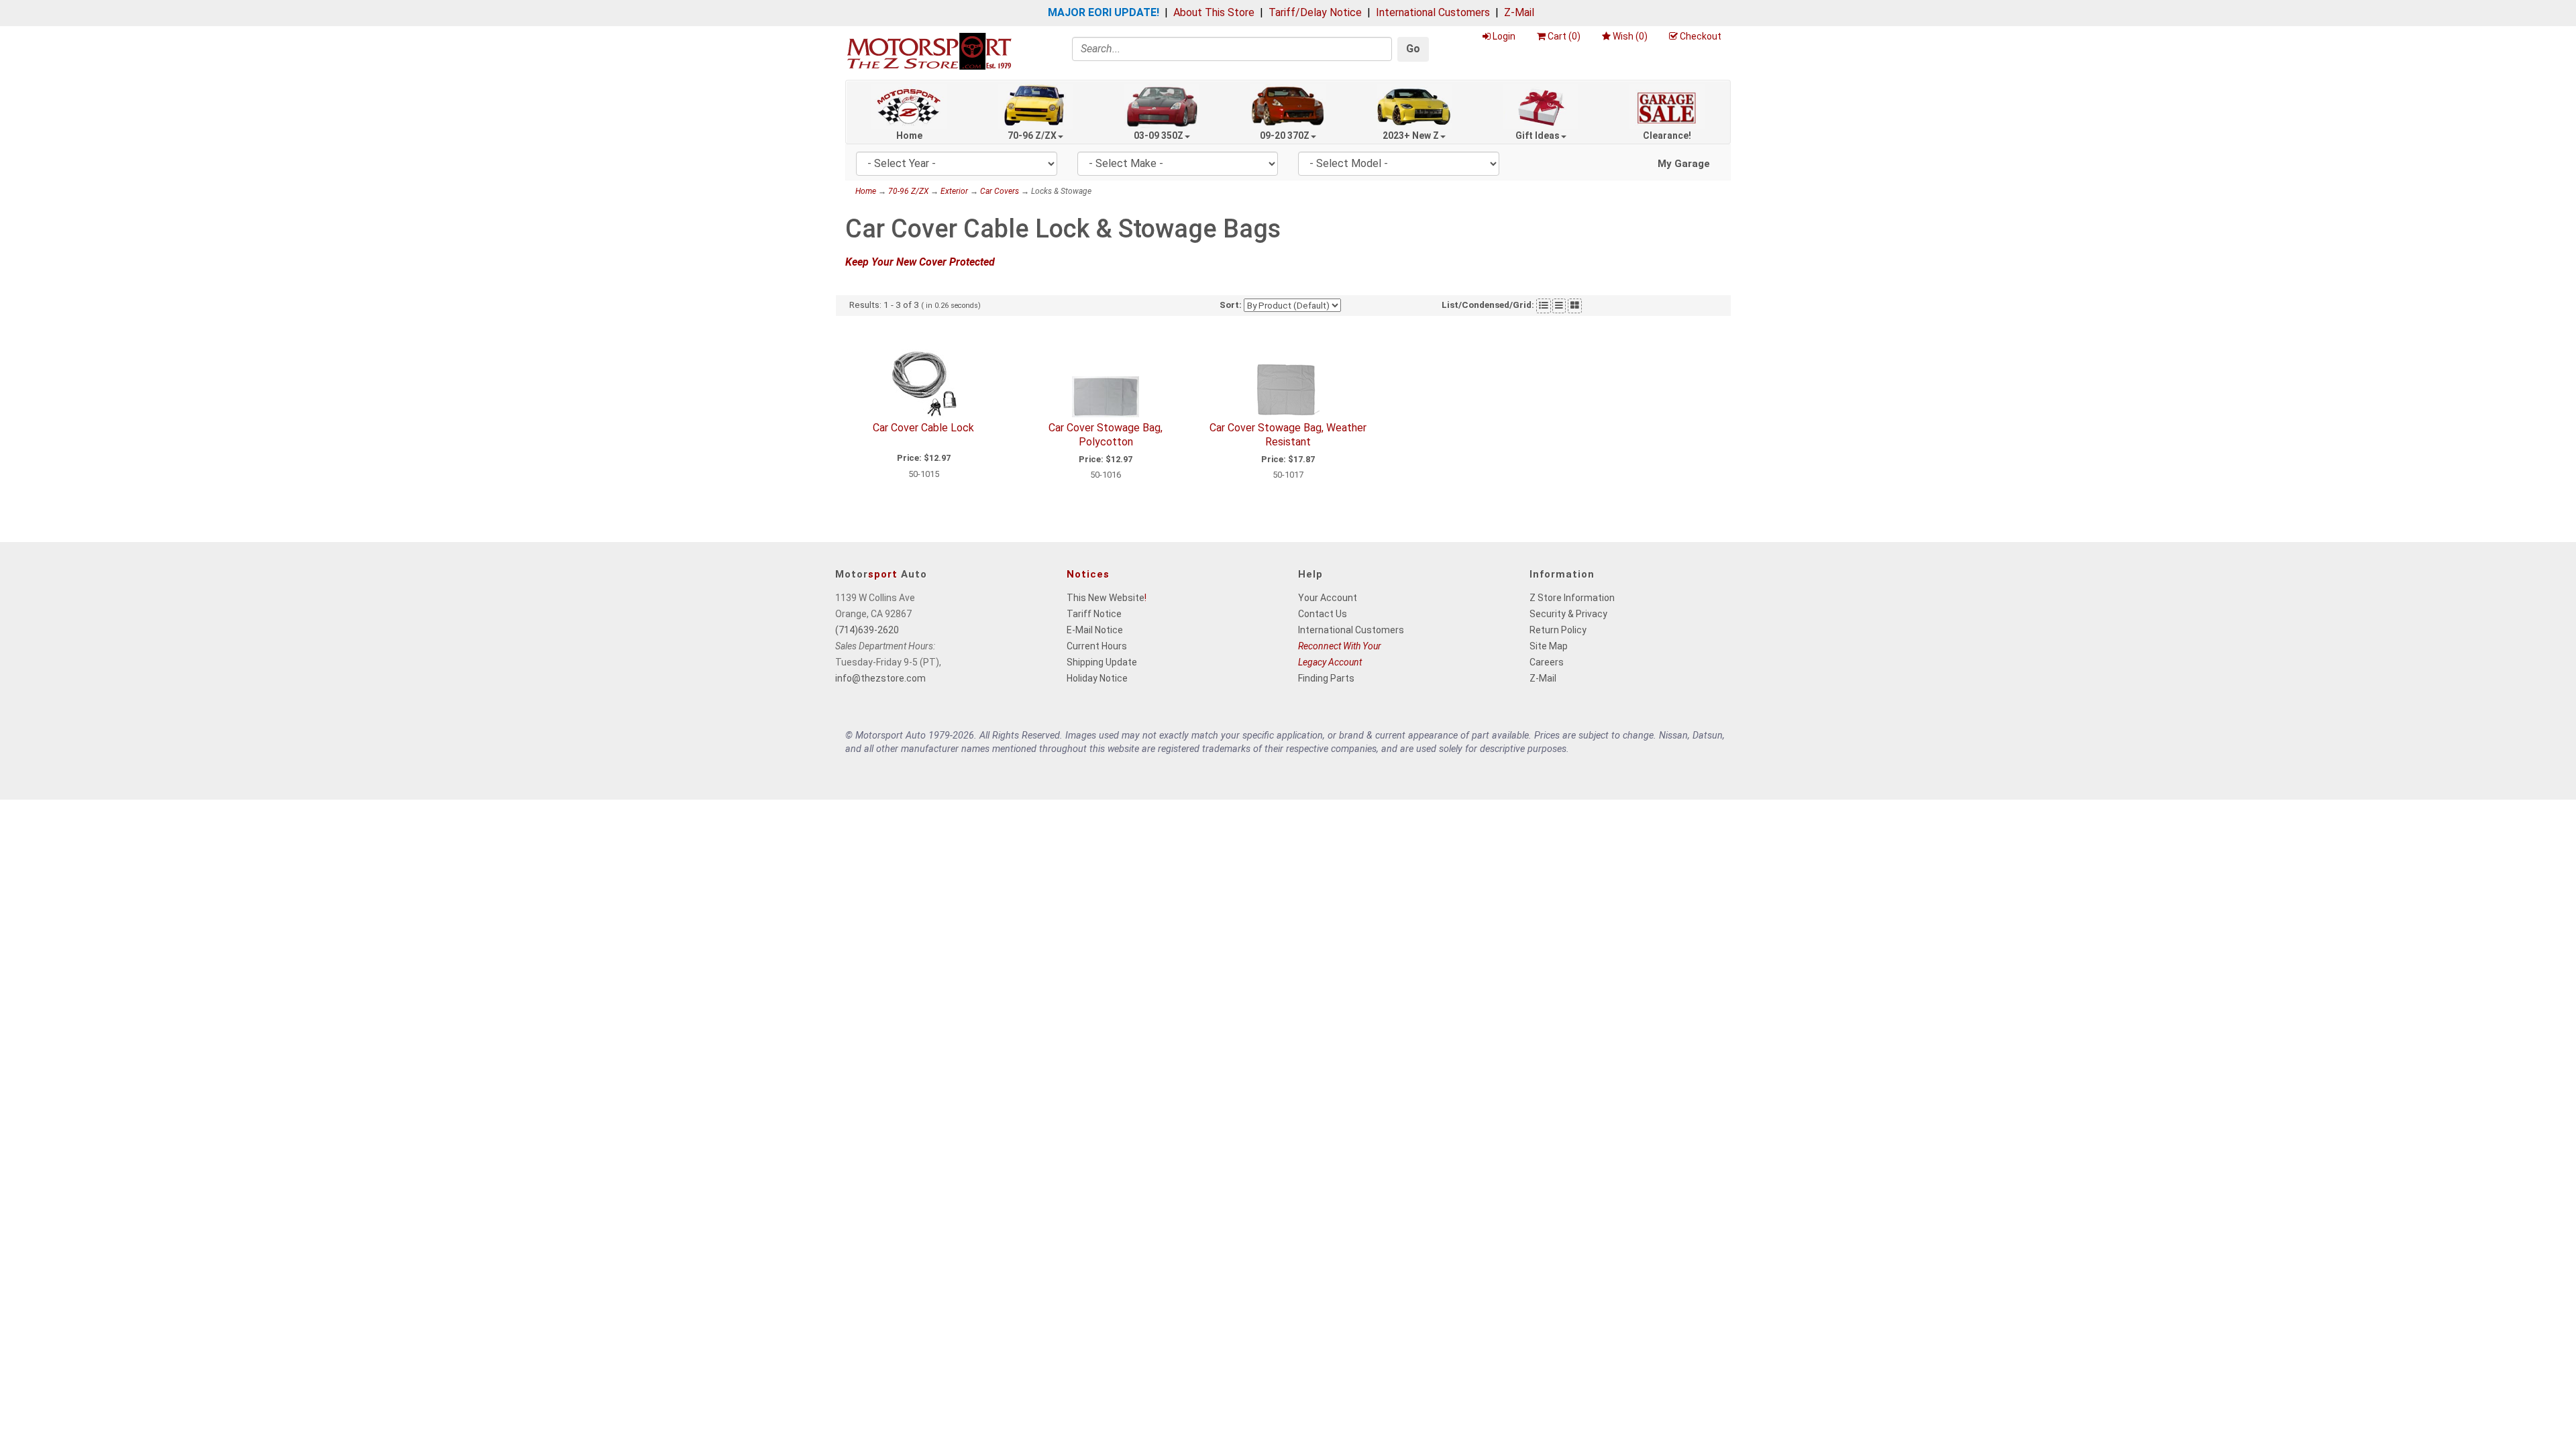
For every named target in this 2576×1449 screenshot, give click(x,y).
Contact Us (1323, 614)
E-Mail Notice (1095, 630)
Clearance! (1667, 136)
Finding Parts (1326, 678)
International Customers (1433, 12)
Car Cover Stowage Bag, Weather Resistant (1288, 435)
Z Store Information (1572, 598)
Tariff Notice (1094, 614)
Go (1413, 49)
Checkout (1701, 36)
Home (909, 136)
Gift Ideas (1538, 136)
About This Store (1214, 12)
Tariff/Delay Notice (1315, 12)
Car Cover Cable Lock (923, 428)
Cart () (1564, 36)
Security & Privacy (1568, 614)
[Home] (929, 51)
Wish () (1630, 36)
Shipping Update (1102, 662)
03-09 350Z (1159, 136)
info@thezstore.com (880, 678)
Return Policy (1558, 630)
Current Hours (1097, 646)
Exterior (954, 191)
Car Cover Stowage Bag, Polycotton (1106, 435)
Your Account (1328, 598)
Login (1504, 36)
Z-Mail (1519, 12)
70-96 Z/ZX (1032, 136)
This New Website (1106, 598)
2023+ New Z (1411, 136)
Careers (1547, 662)
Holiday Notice (1097, 678)
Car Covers (1000, 191)
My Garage (1684, 164)
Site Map (1549, 646)
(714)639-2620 (867, 630)
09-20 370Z (1285, 136)
